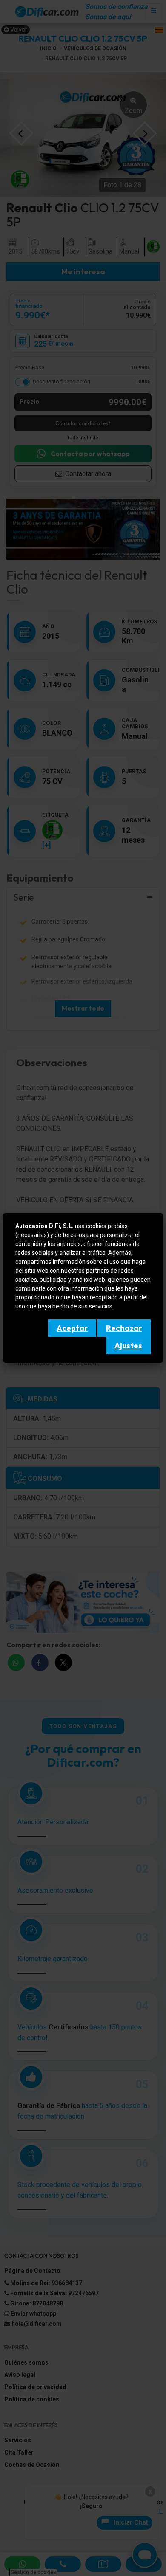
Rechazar (124, 1328)
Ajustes (128, 1346)
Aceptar (72, 1328)
